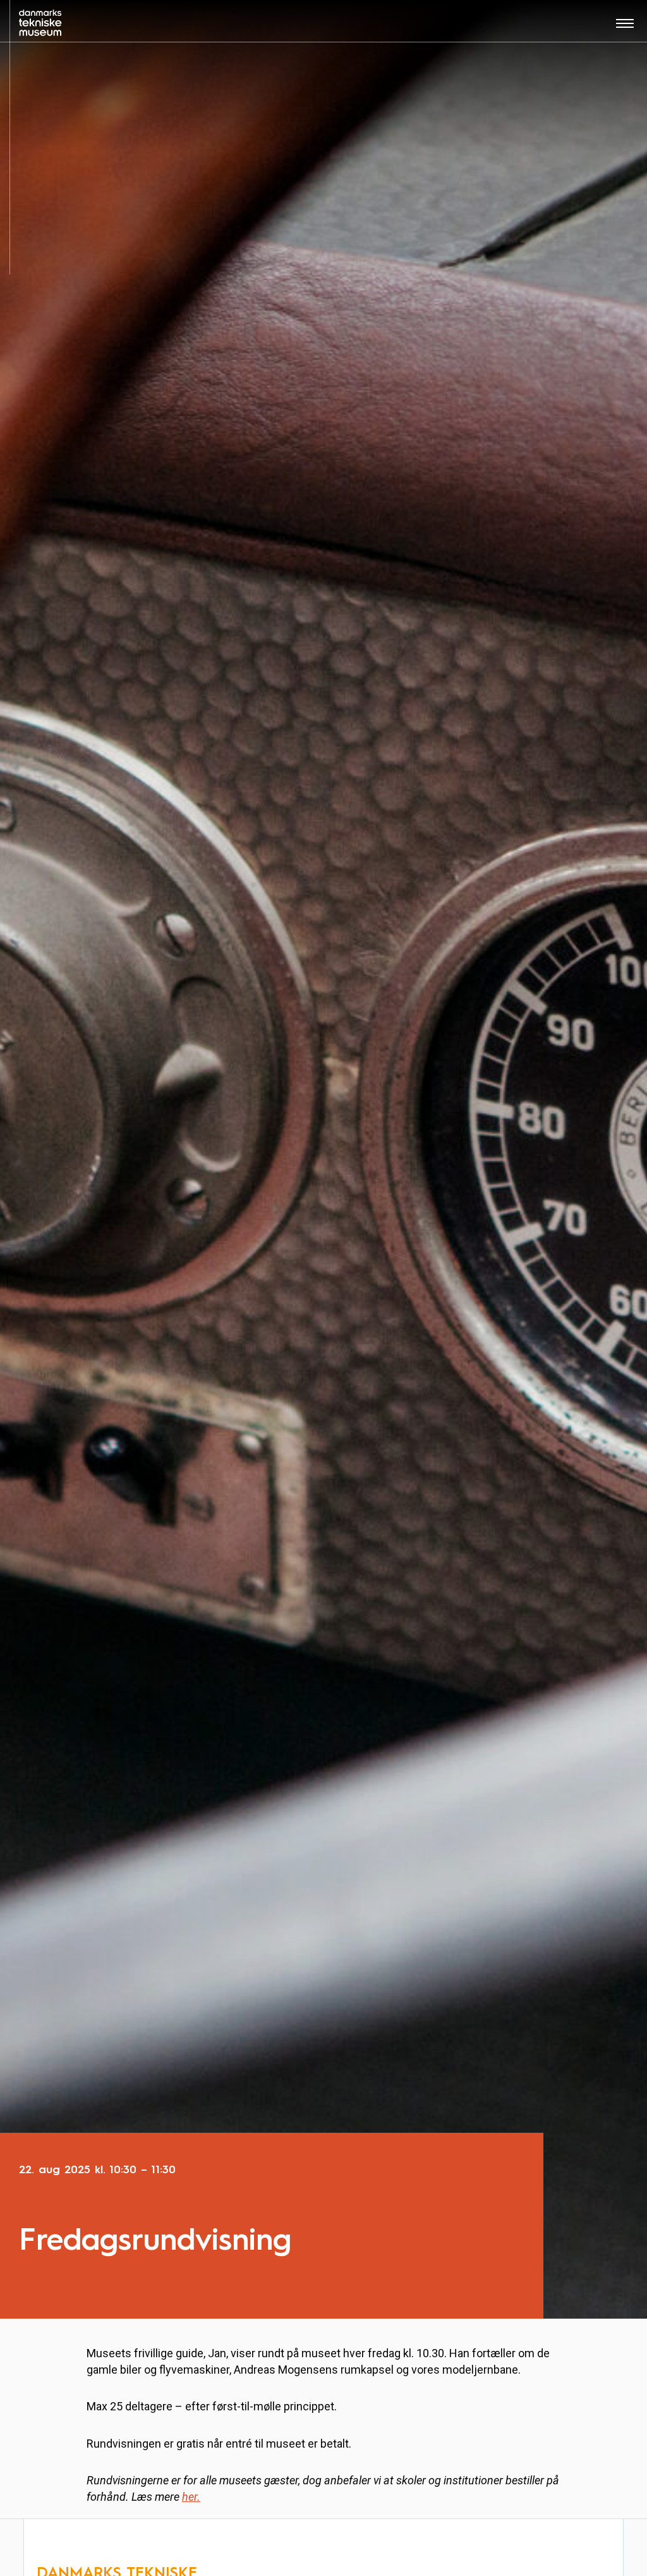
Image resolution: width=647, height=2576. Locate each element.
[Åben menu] (625, 28)
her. (191, 2497)
